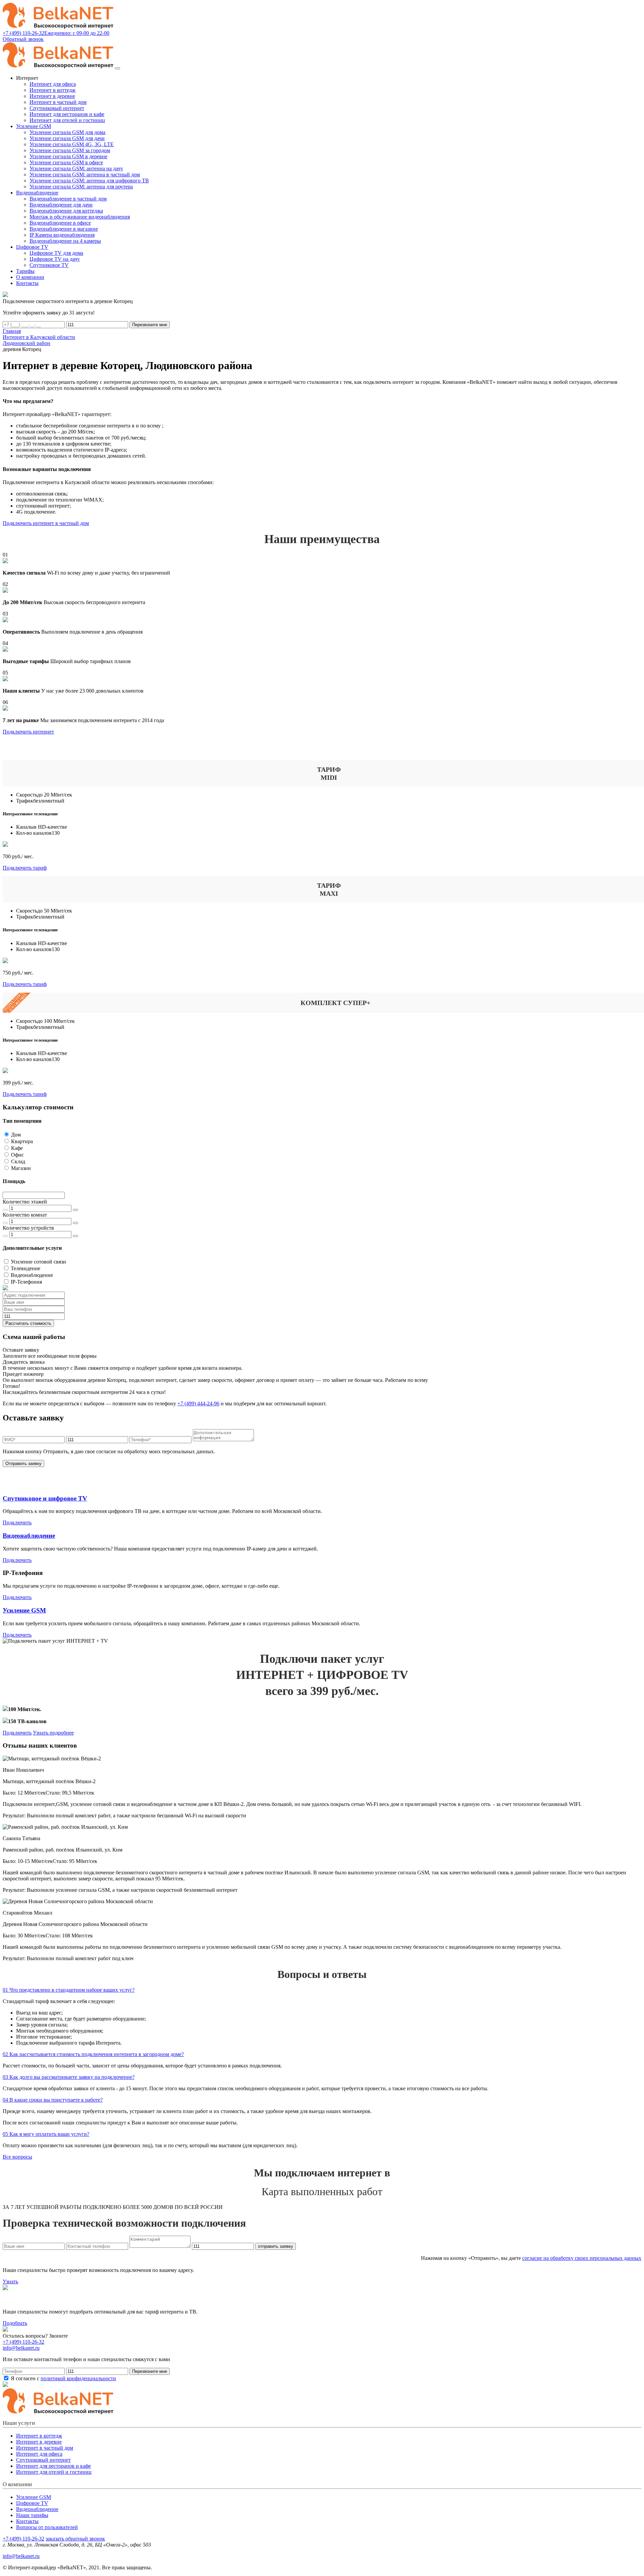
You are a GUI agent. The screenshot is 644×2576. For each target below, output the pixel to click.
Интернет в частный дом (58, 102)
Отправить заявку (23, 1463)
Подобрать (15, 2323)
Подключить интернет (28, 732)
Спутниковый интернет (57, 108)
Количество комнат (25, 1215)
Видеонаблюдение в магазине (64, 229)
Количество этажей (25, 1202)
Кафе (17, 1148)
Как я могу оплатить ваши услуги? (46, 2134)
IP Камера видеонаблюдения (62, 235)
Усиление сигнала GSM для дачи (67, 138)
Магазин (21, 1168)
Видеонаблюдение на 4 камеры (65, 241)
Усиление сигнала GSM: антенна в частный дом (85, 174)
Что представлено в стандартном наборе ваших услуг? (69, 1990)
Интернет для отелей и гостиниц (67, 120)
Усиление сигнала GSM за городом (70, 150)
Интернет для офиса (53, 84)
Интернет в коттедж (52, 90)
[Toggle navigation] (117, 68)
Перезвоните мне (150, 325)
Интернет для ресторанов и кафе (67, 114)
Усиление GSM (24, 1610)
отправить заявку (276, 2246)
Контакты (27, 2521)
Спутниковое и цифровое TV (45, 1498)
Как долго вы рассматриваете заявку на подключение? (69, 2077)
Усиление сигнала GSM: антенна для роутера (81, 187)
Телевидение (25, 1268)
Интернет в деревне (52, 96)
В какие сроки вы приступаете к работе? (53, 2100)
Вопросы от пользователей (47, 2527)
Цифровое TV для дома (56, 253)
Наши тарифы (32, 2515)
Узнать (10, 2281)
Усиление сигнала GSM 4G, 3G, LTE (72, 144)
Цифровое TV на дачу (55, 259)
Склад (18, 1161)
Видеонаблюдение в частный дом (68, 199)
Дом (16, 1135)
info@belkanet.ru (21, 2556)
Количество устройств (28, 1228)
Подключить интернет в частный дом (46, 523)
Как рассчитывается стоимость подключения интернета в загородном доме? (93, 2054)
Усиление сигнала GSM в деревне (68, 156)
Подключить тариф (25, 868)
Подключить (17, 1523)
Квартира (22, 1141)
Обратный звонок (23, 39)
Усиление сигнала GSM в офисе (66, 162)
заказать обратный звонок (75, 2539)
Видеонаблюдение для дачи (61, 205)
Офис (17, 1155)
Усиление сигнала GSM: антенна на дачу (76, 168)
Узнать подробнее (53, 1733)
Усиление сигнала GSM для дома (67, 132)
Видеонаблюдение (32, 1275)
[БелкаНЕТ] (58, 27)
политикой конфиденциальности (78, 2378)
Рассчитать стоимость (28, 1323)
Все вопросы (17, 2157)
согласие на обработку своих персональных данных (582, 2258)
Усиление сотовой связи (38, 1262)
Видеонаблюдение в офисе (60, 223)
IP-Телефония (26, 1282)
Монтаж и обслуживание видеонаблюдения (80, 217)
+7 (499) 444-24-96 (198, 1403)
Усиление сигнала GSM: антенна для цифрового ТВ (89, 181)
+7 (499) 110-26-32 (23, 2342)
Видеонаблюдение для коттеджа (66, 211)
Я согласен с (63, 2378)
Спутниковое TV (49, 265)
